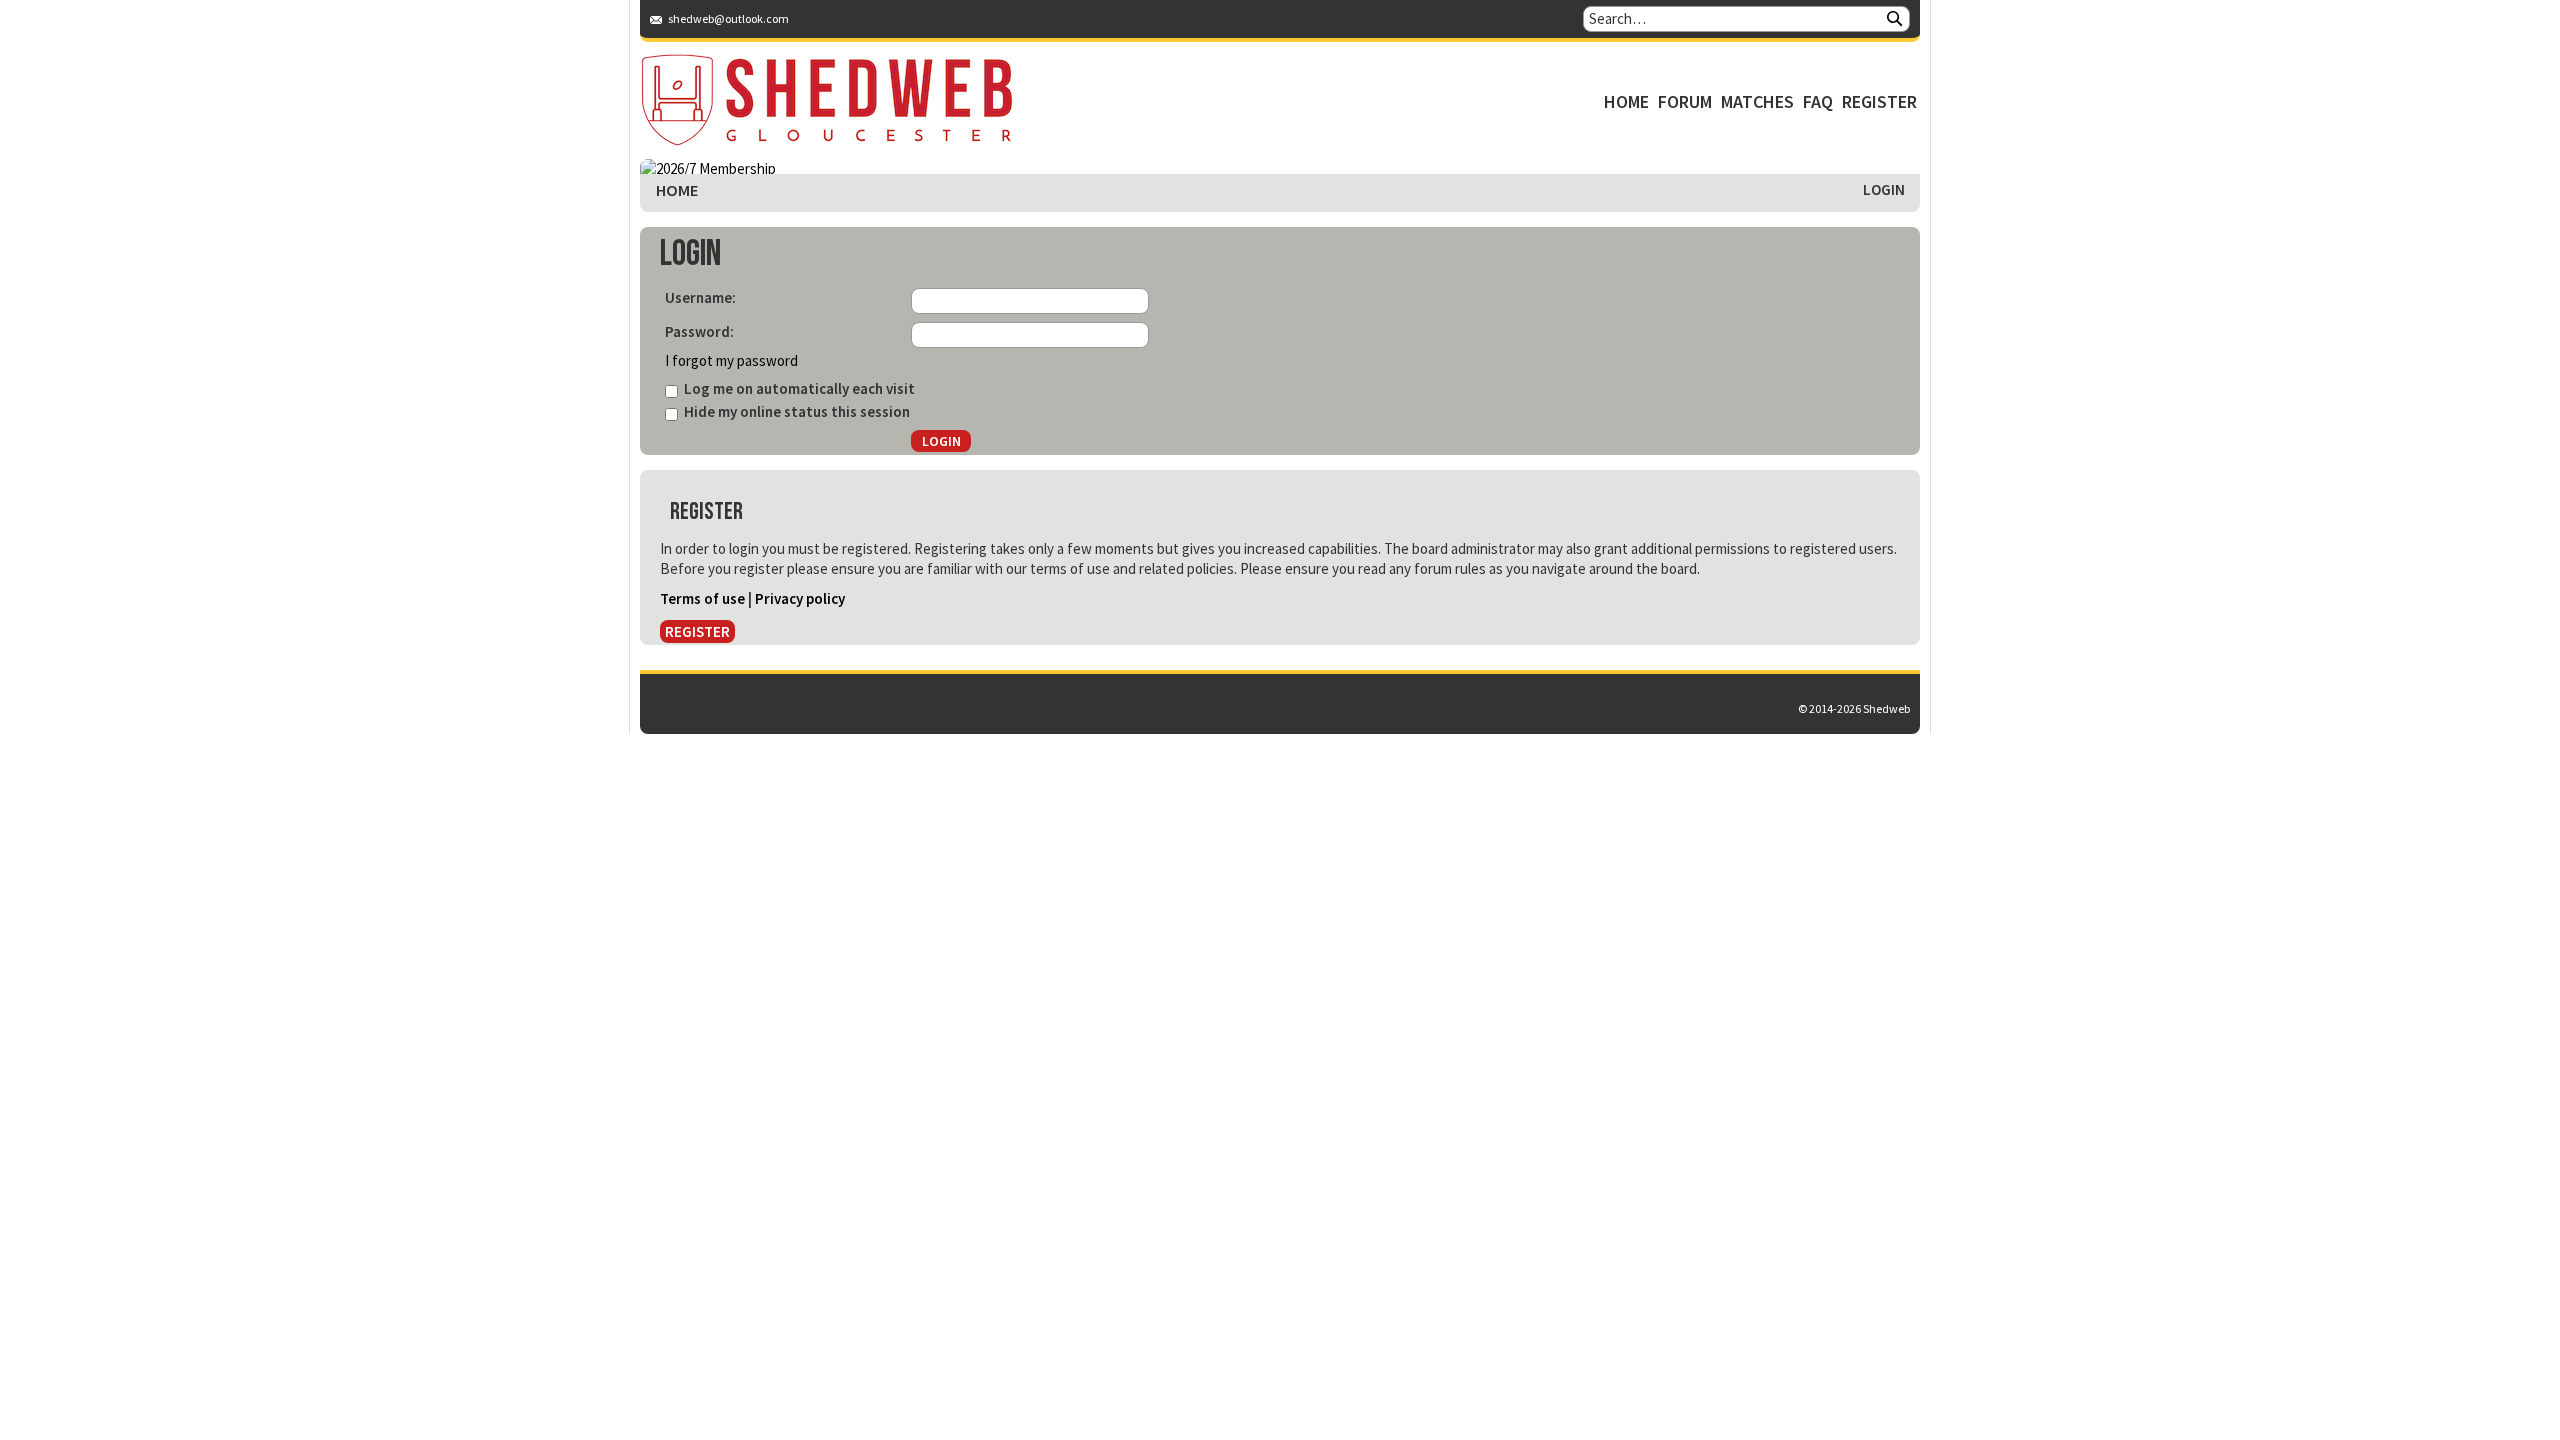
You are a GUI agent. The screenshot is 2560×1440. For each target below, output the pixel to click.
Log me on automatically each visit (798, 388)
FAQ (1818, 101)
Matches (1757, 101)
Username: (700, 297)
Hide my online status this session (795, 411)
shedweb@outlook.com (728, 18)
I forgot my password (731, 360)
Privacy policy (800, 598)
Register (1879, 101)
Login (1884, 189)
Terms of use (702, 598)
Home (1626, 101)
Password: (699, 331)
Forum (1685, 101)
